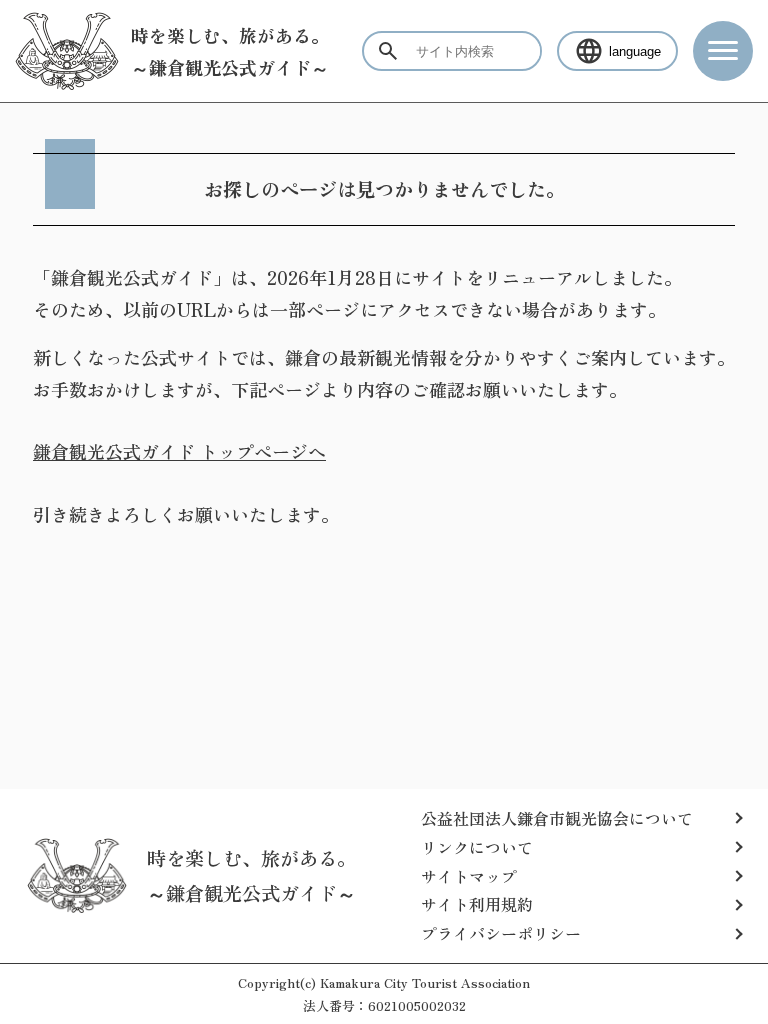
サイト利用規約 (477, 904)
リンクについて (477, 847)
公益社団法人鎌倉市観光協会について (557, 818)
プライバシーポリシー (501, 933)
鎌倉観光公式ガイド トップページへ (179, 451)
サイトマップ (469, 876)
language (635, 51)
